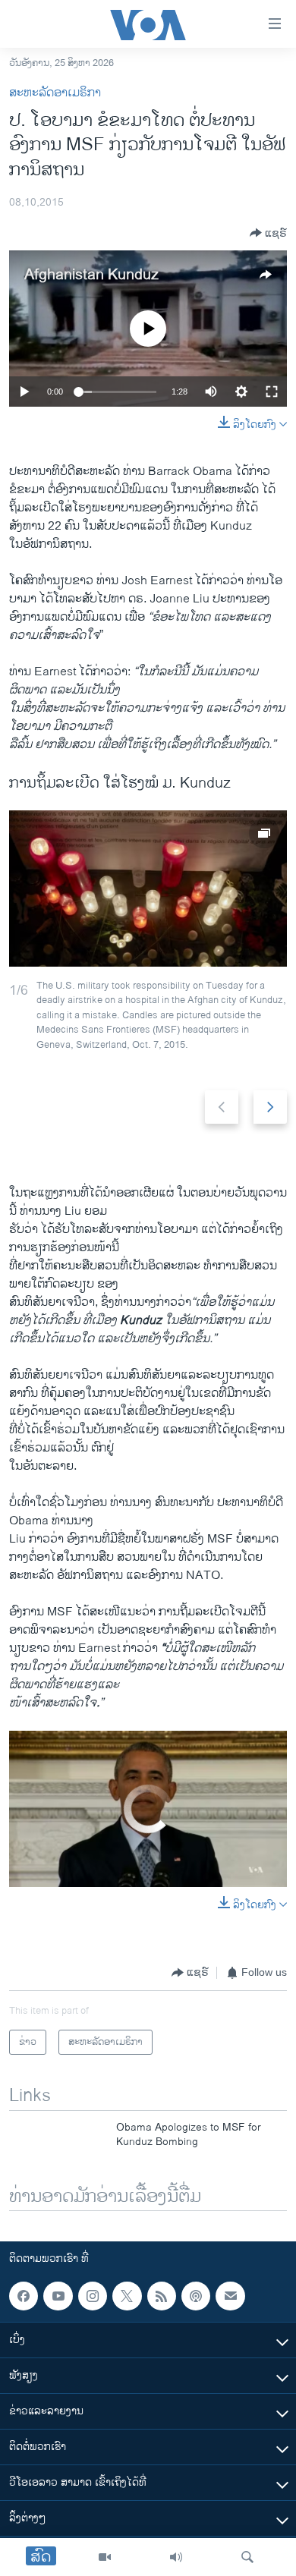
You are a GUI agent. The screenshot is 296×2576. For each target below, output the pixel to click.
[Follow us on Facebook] (24, 2296)
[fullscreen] (272, 392)
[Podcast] (196, 2296)
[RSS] (162, 2296)
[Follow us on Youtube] (58, 2296)
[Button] (268, 233)
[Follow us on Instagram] (93, 2296)
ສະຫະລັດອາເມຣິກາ (55, 93)
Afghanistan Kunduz (91, 275)
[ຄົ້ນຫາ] (247, 2557)
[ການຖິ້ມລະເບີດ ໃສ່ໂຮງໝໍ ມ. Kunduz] (148, 889)
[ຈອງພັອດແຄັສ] (230, 2296)
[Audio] (176, 2557)
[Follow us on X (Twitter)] (127, 2296)
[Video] (105, 2557)
